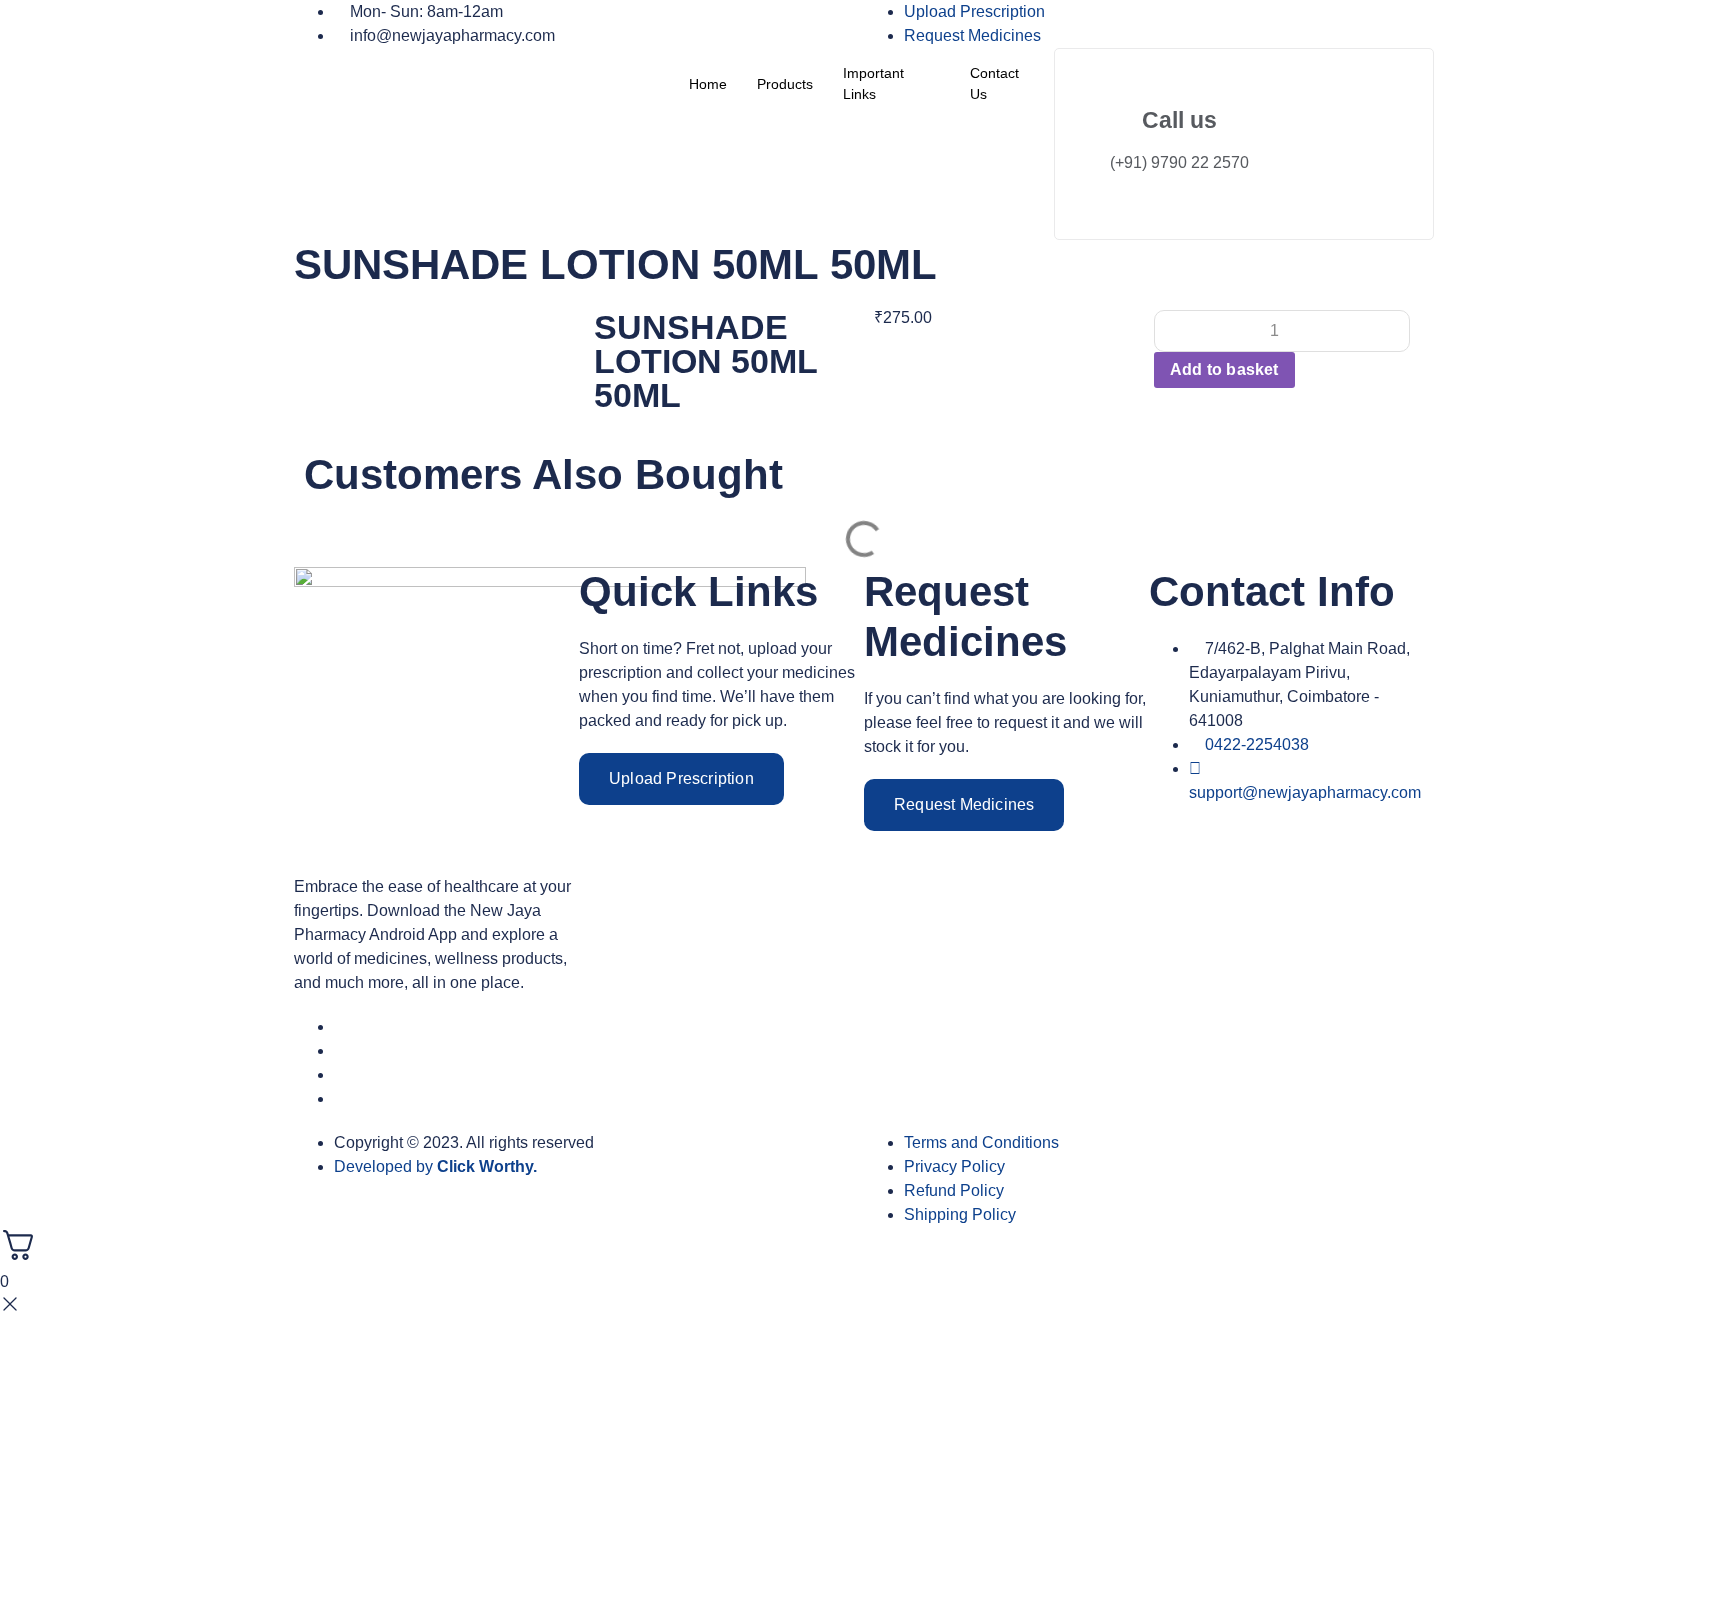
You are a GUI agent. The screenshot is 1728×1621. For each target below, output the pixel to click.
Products (785, 84)
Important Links (873, 83)
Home (708, 84)
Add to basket (1224, 369)
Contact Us (994, 83)
